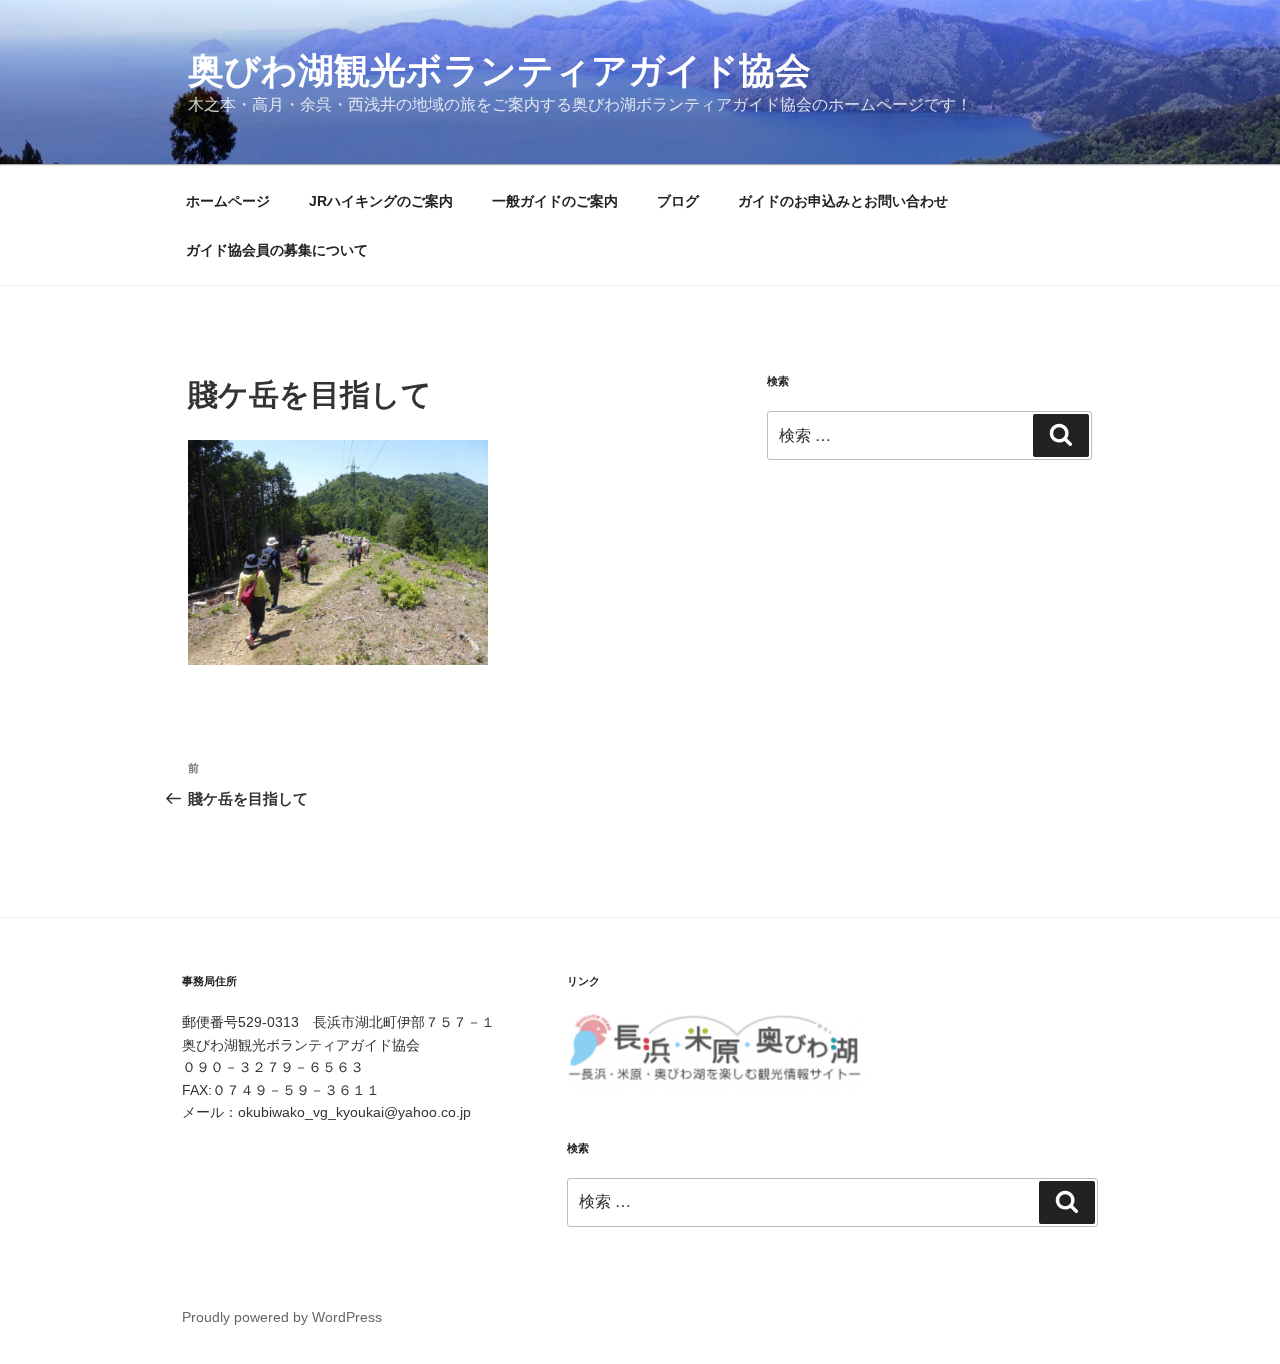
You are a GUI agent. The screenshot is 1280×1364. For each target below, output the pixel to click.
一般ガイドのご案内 (555, 201)
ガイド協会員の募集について (277, 250)
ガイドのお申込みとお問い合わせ (843, 201)
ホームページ (228, 201)
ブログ (678, 201)
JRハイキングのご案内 (381, 201)
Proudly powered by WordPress (282, 1317)
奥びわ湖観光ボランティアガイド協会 (499, 70)
